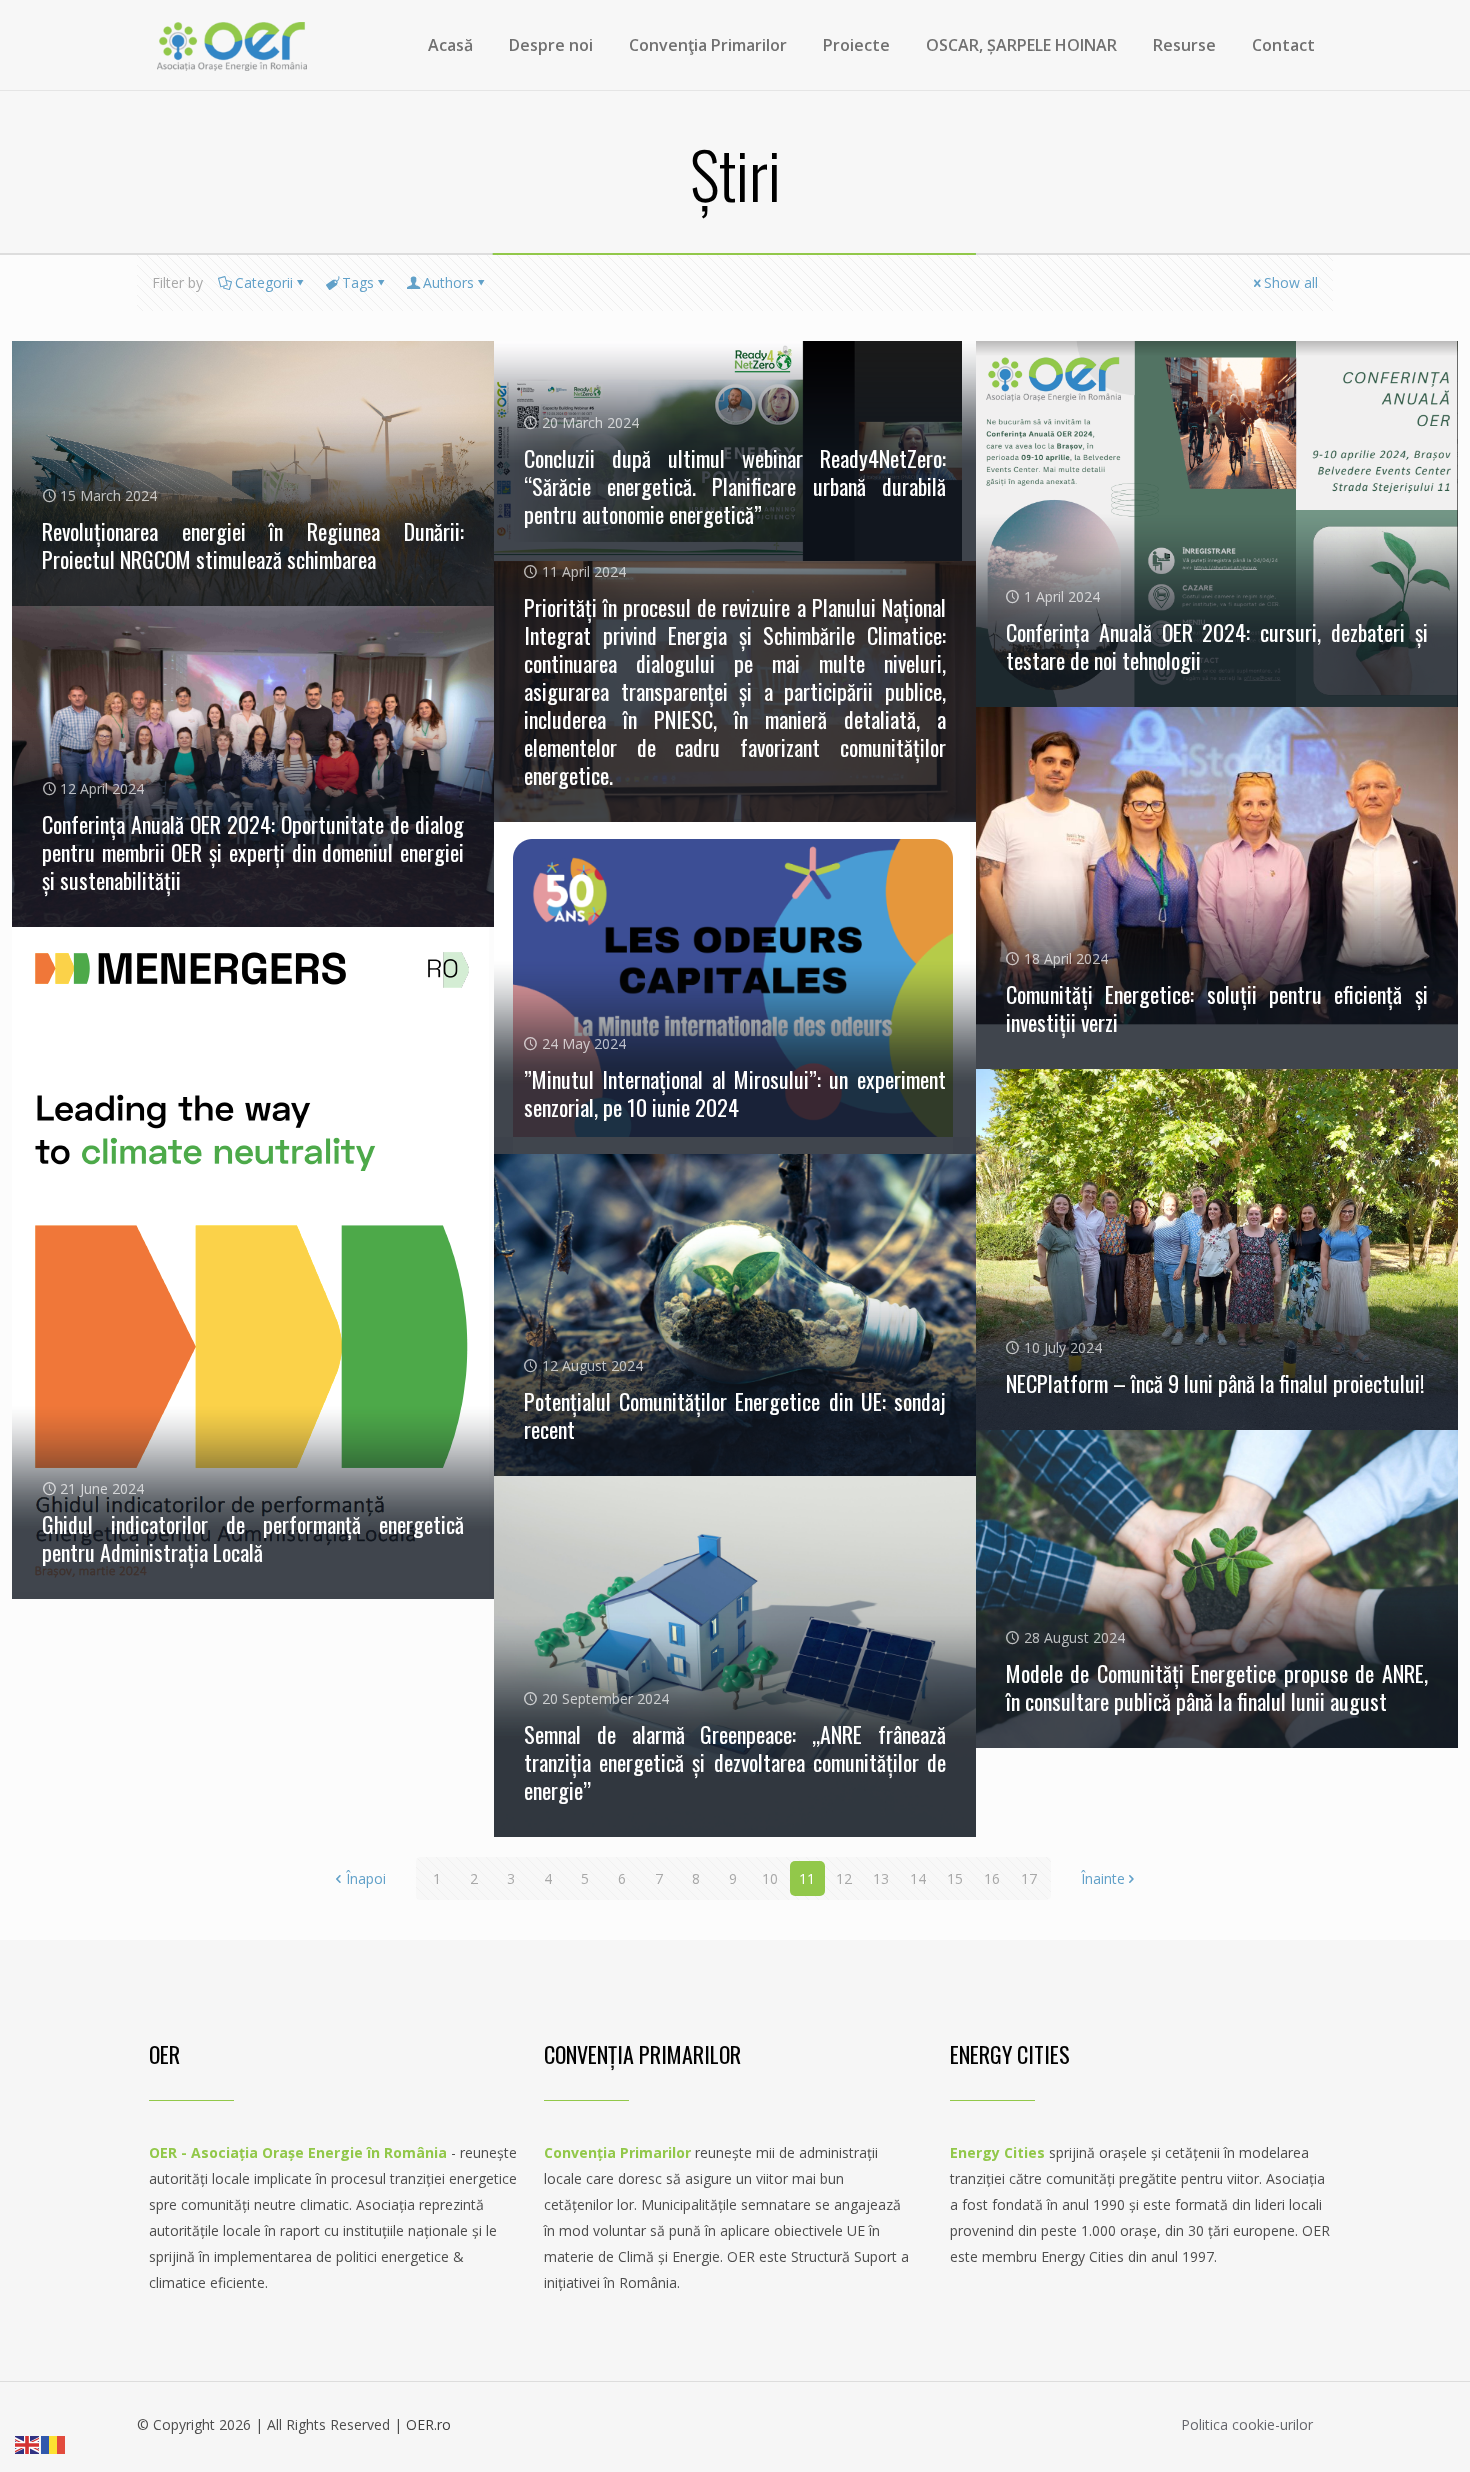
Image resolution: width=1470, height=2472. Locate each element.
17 (1029, 1878)
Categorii (264, 282)
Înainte (1103, 1878)
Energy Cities (997, 2152)
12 (844, 1878)
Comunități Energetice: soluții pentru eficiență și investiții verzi (1217, 1008)
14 (918, 1878)
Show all (1291, 282)
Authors (448, 282)
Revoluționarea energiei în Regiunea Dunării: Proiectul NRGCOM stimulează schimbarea (253, 545)
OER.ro (428, 2424)
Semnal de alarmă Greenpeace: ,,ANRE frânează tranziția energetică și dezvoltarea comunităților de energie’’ (735, 1762)
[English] (28, 2443)
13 (881, 1878)
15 (955, 1878)
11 (807, 1878)
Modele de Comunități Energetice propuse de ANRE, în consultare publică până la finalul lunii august (1217, 1687)
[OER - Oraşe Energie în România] (232, 45)
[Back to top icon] (1374, 2431)
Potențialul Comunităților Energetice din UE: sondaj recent (735, 1415)
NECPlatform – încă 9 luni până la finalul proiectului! (1215, 1383)
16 (992, 1878)
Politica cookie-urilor (1247, 2424)
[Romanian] (54, 2443)
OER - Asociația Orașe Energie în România (298, 2152)
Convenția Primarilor (617, 2152)
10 (770, 1878)
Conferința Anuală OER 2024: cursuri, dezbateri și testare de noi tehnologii (1217, 646)
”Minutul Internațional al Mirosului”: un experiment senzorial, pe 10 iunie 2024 (735, 1093)
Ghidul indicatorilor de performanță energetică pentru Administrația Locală (253, 1538)
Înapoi (366, 1878)
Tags (358, 282)
